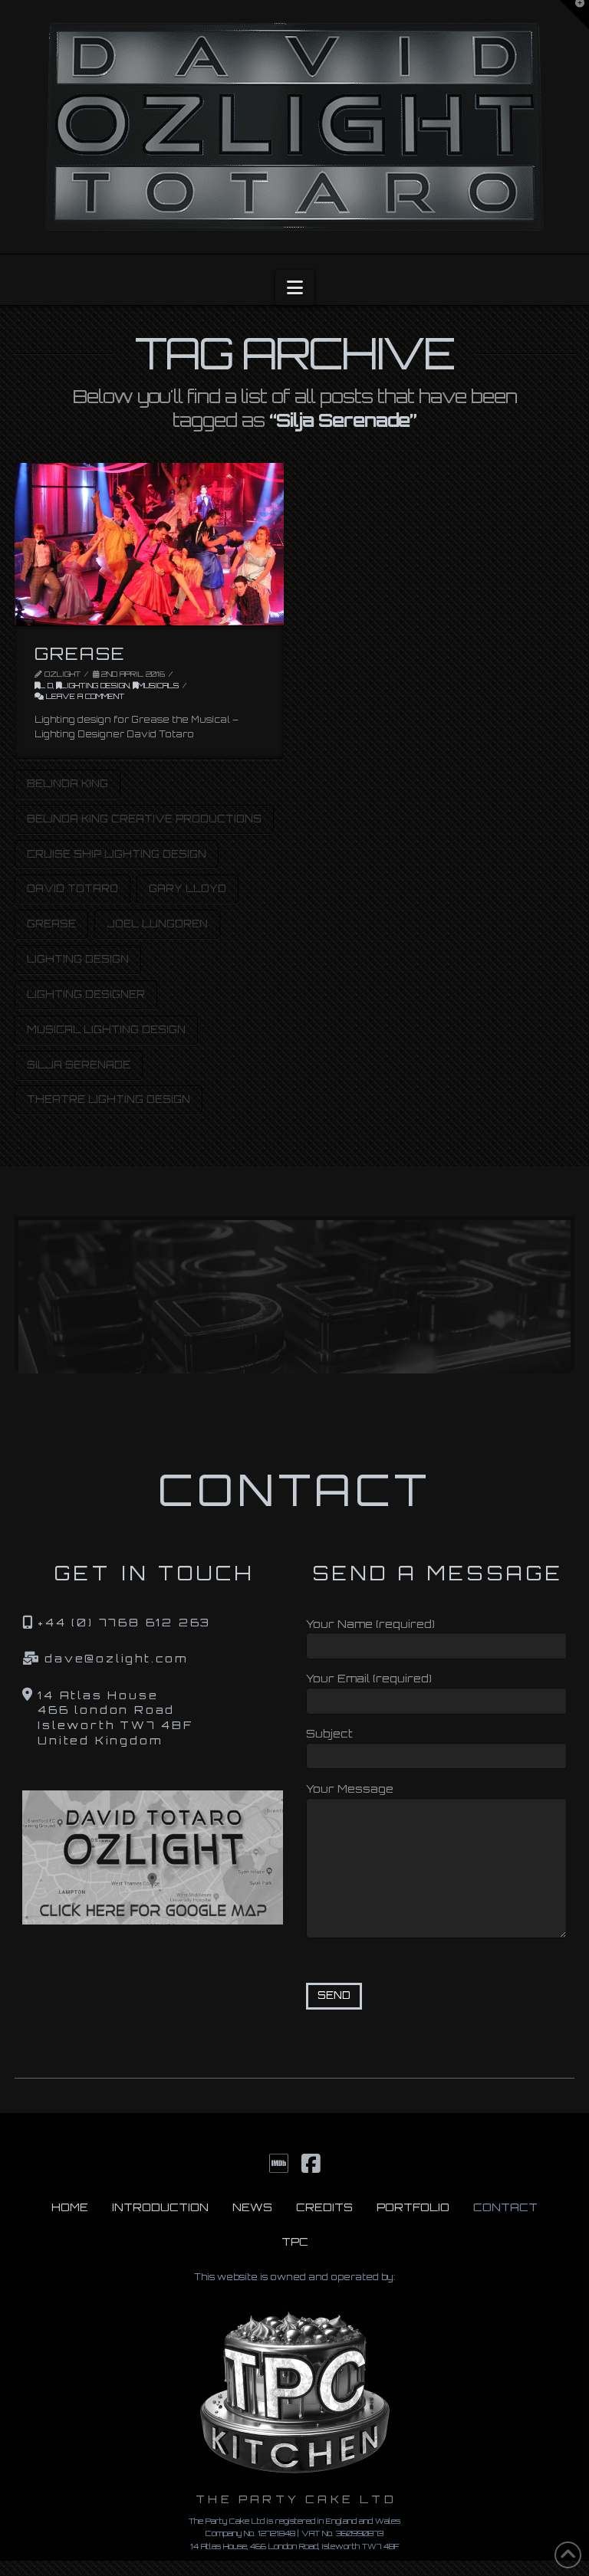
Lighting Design (95, 685)
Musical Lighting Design (106, 1029)
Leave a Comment (84, 696)
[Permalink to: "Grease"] (149, 544)
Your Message (350, 1788)
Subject (329, 1733)
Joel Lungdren (157, 924)
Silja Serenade (79, 1065)
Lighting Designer (86, 994)
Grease (80, 653)
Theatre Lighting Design (109, 1099)
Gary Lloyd (188, 888)
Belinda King (67, 783)
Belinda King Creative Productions (144, 819)
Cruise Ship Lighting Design (117, 854)
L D (46, 685)
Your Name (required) (370, 1624)
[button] (295, 287)
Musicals (158, 685)
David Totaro (72, 888)
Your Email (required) (369, 1678)
